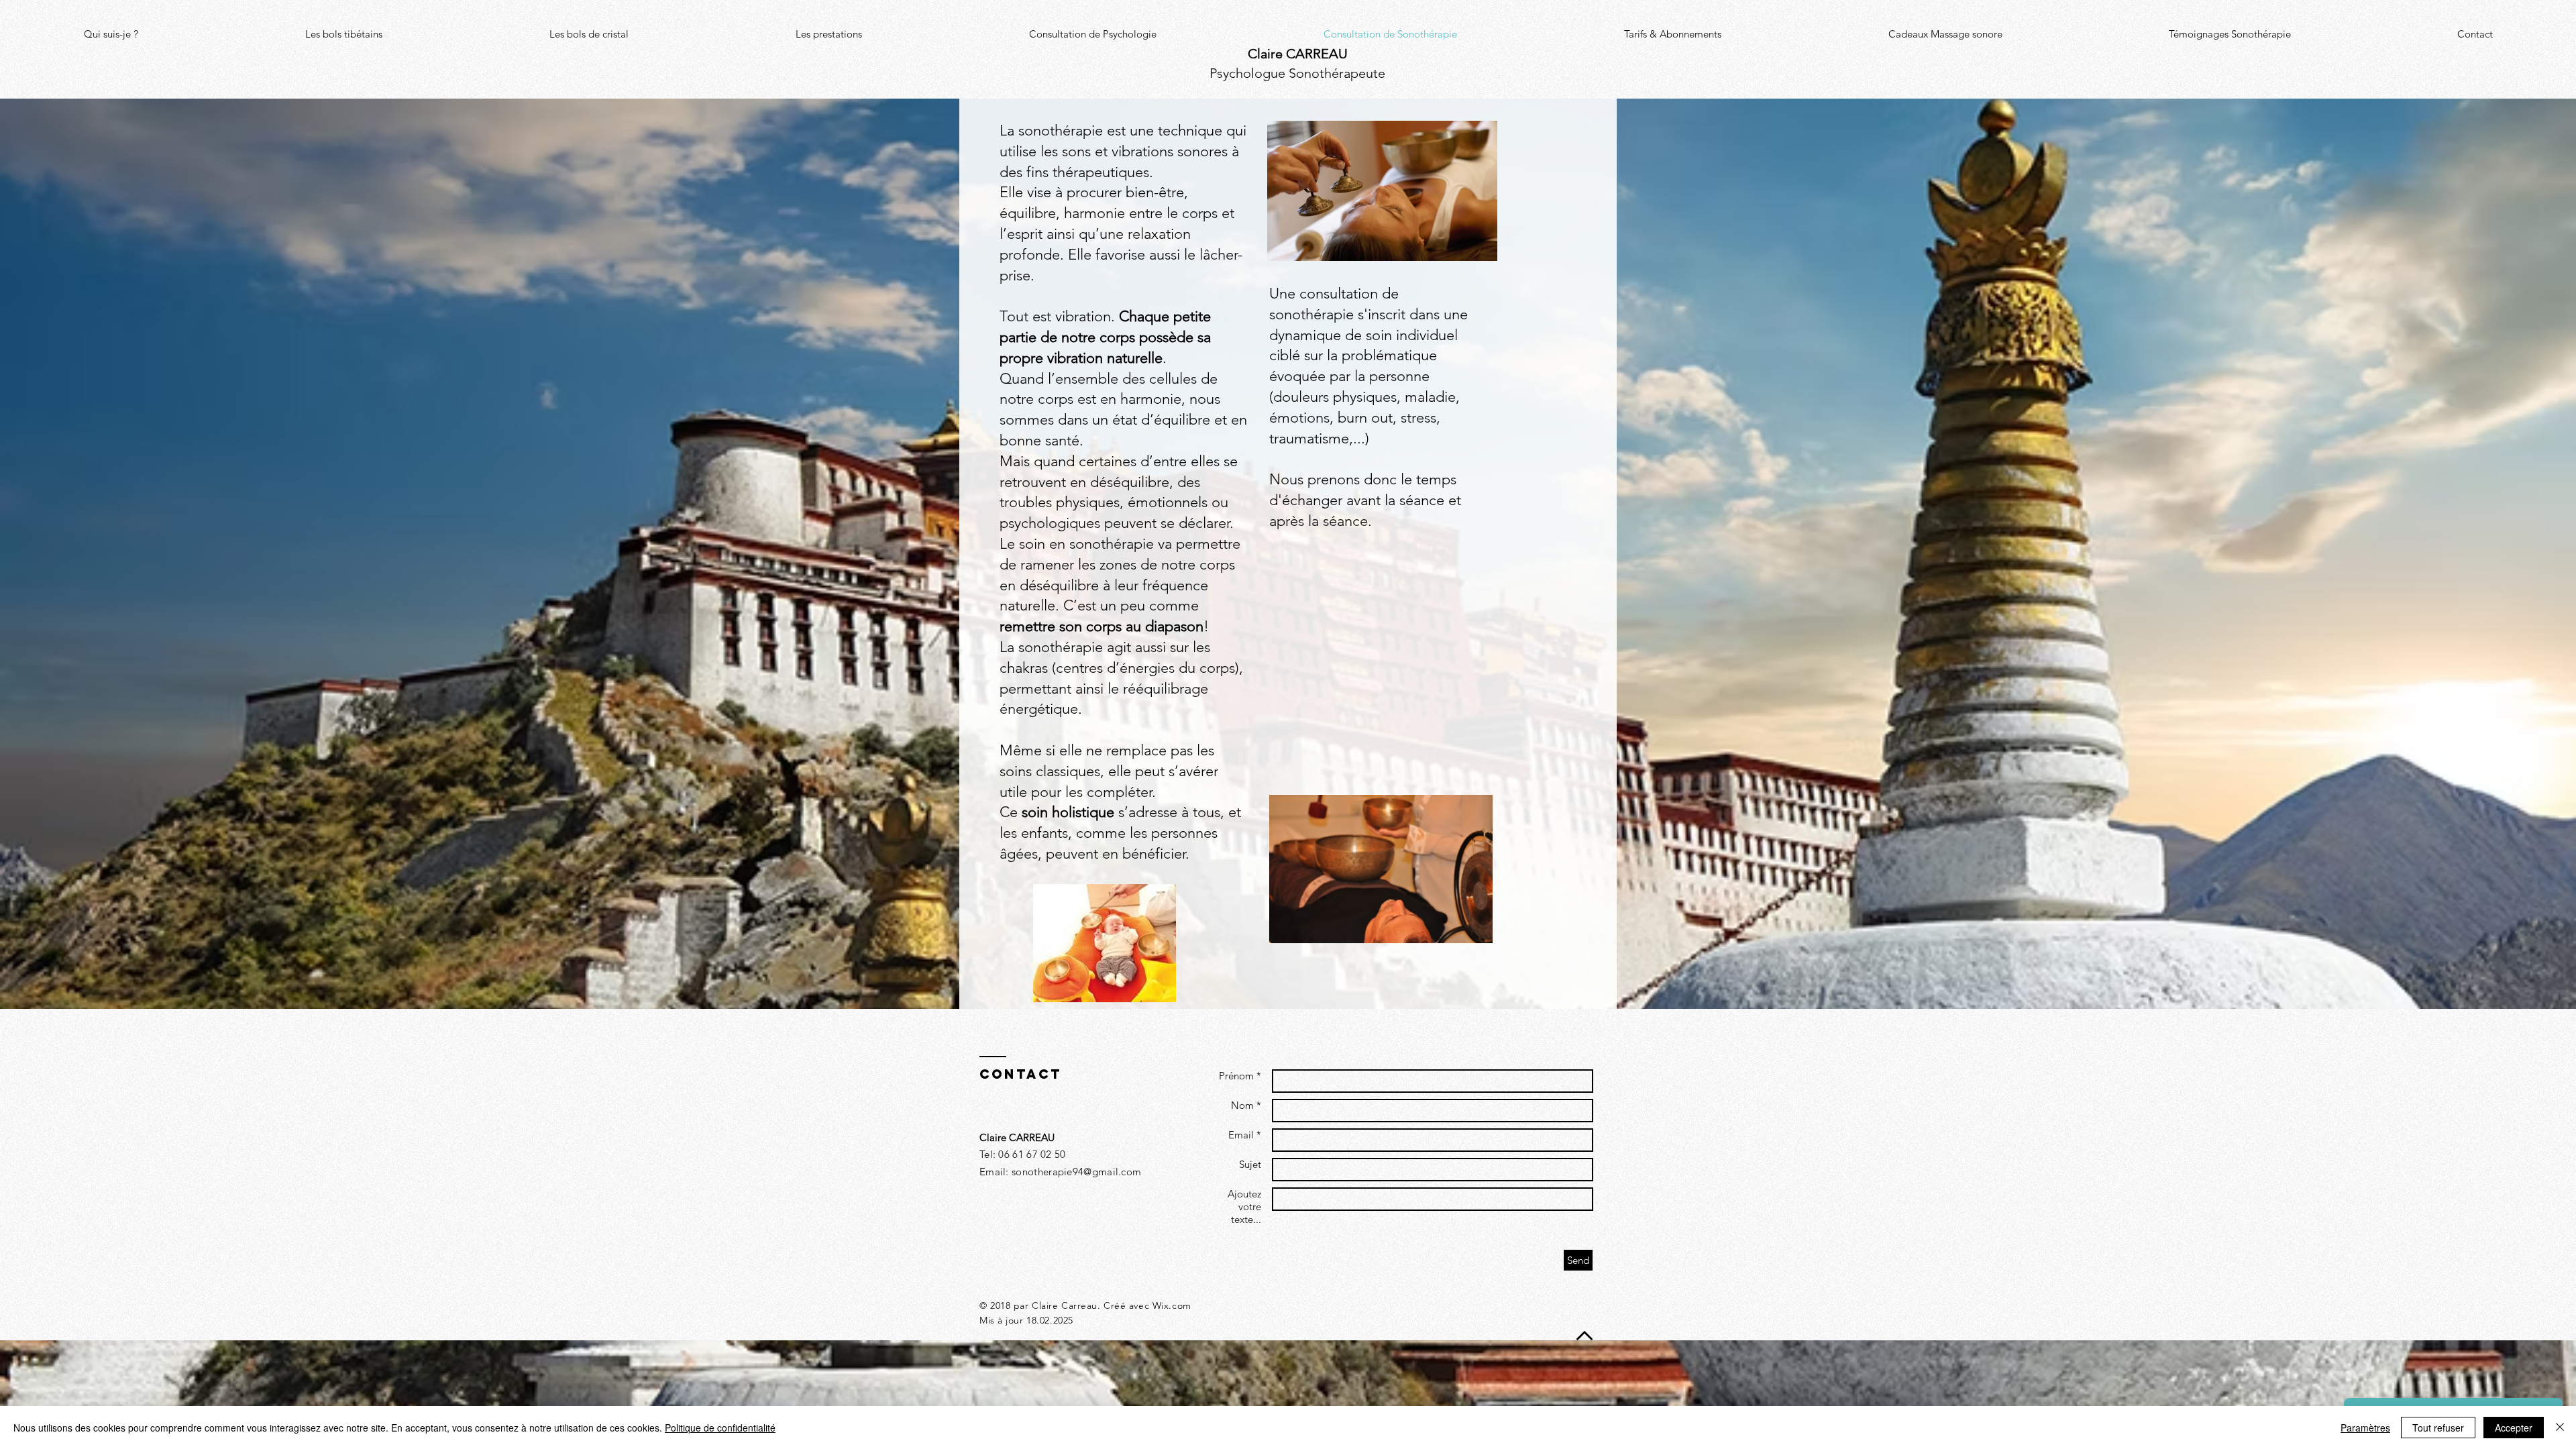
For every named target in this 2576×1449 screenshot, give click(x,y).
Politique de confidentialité (720, 1428)
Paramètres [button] (2365, 1428)
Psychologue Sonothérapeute (1297, 73)
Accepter (2514, 1428)
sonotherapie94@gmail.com (1076, 1172)
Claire (1298, 54)
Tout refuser (2438, 1428)
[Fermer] (2560, 1428)
